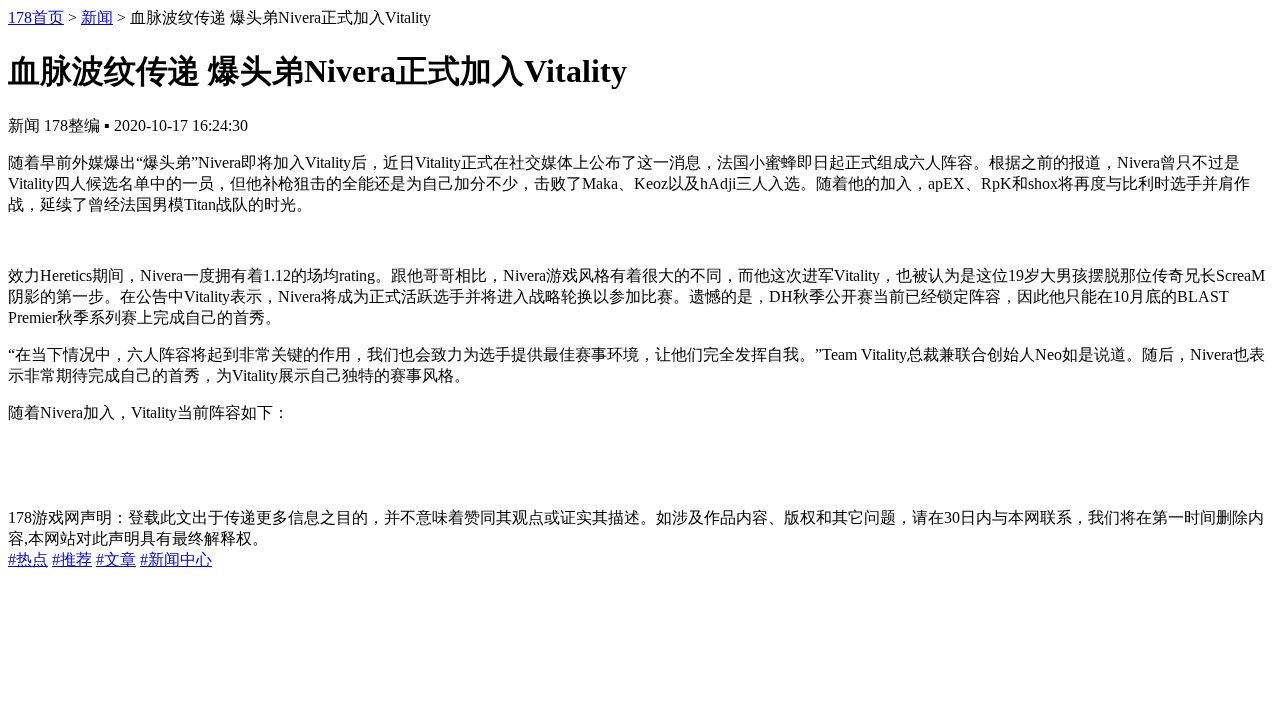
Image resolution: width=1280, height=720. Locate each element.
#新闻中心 (176, 559)
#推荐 (72, 559)
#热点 (28, 559)
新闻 (97, 17)
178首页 (36, 17)
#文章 (116, 559)
